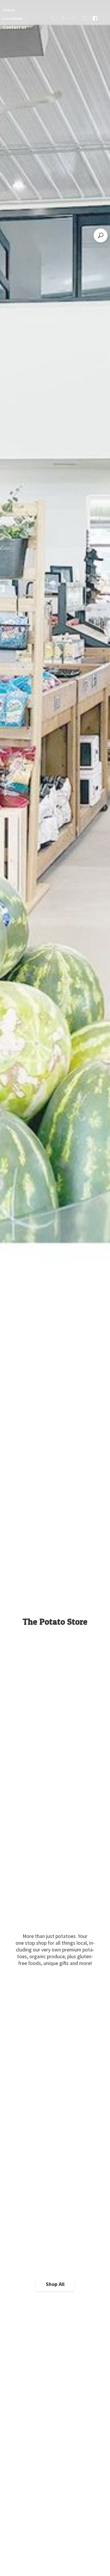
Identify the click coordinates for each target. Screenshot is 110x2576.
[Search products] (101, 235)
